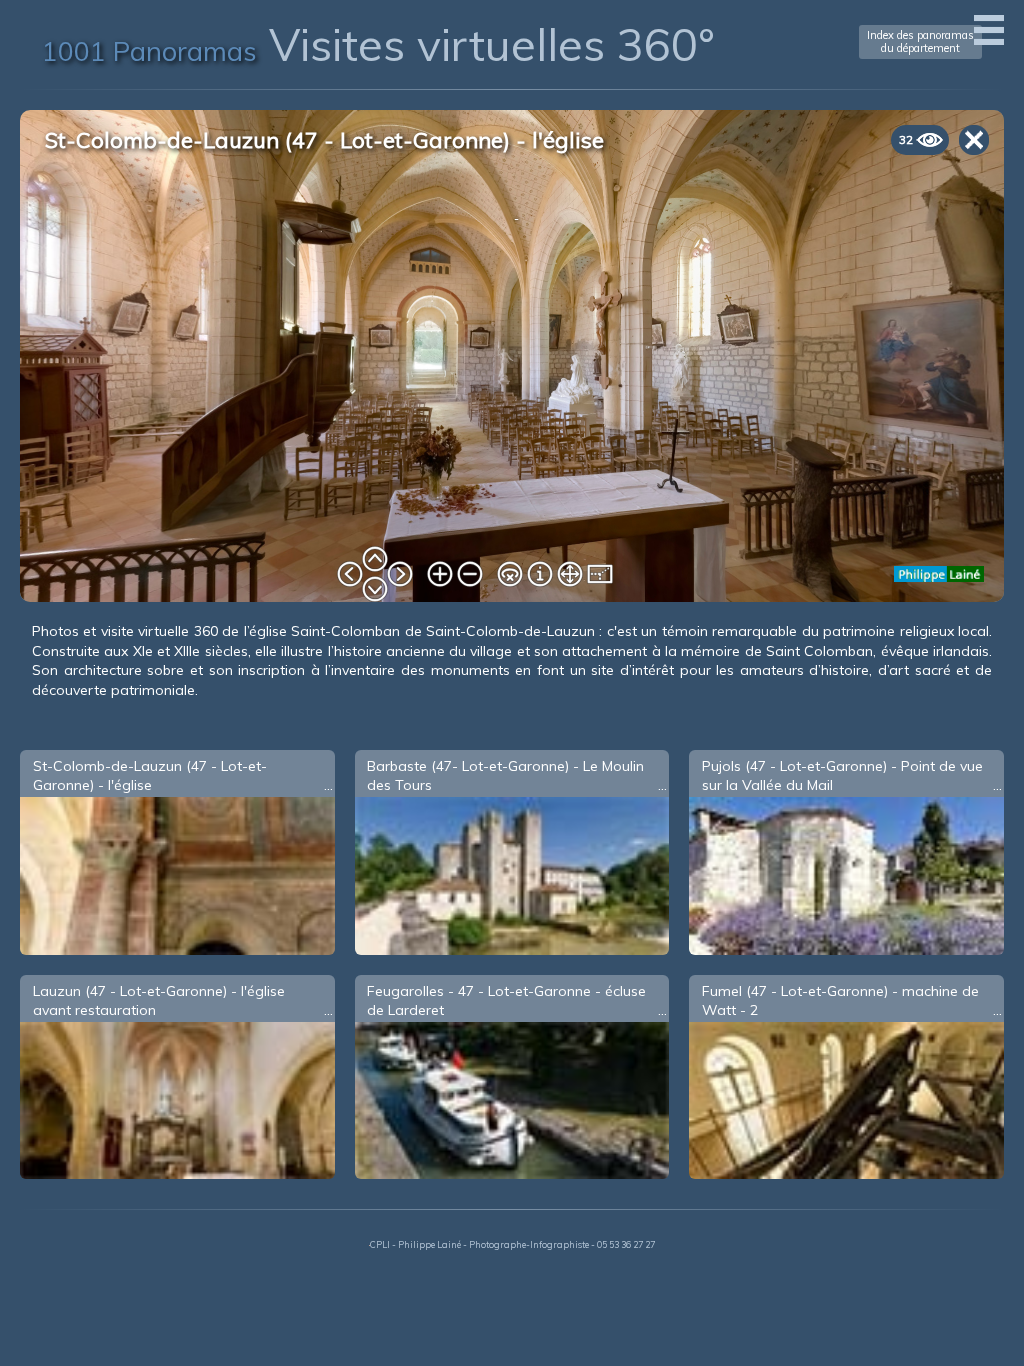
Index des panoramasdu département (920, 41)
